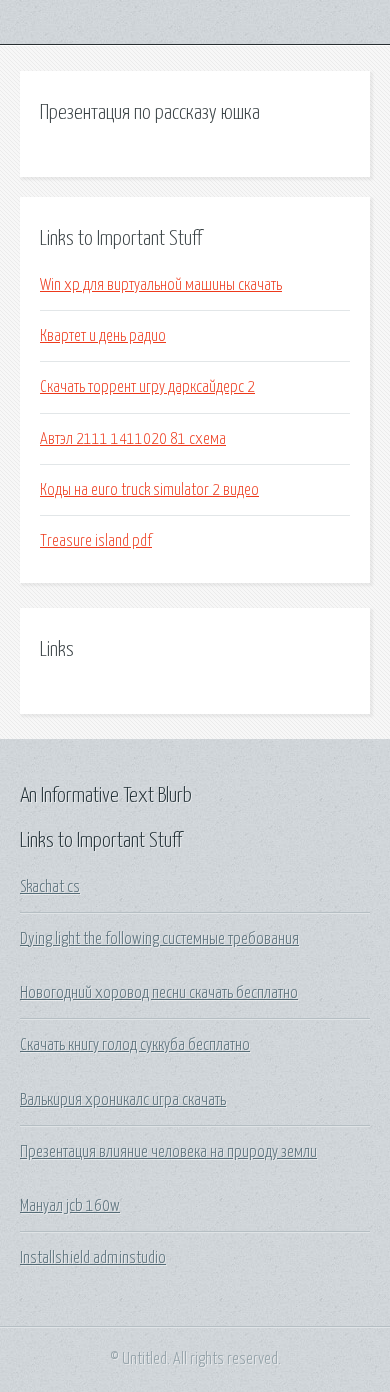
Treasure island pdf (96, 541)
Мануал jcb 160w (70, 1206)
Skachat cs (50, 887)
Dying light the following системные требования (159, 939)
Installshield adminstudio (93, 1258)
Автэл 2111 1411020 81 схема (133, 439)
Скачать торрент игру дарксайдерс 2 (147, 387)
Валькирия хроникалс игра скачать (123, 1100)
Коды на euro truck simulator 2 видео (149, 490)
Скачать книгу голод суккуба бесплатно (135, 1045)
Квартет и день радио (103, 336)
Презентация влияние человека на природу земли (168, 1152)
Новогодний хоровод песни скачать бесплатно (159, 993)
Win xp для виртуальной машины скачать (161, 285)
